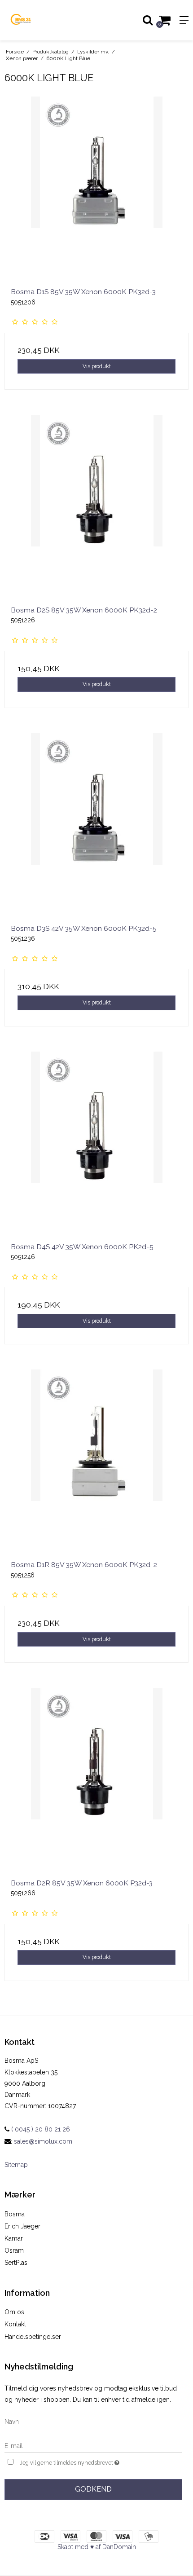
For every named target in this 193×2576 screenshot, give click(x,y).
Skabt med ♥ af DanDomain (97, 2547)
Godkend (93, 2489)
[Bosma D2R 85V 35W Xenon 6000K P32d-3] (96, 1780)
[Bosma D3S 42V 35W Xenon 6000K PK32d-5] (96, 825)
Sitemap (16, 2165)
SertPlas (16, 2263)
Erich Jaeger (22, 2226)
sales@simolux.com (43, 2141)
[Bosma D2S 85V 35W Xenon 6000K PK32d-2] (96, 507)
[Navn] (93, 2421)
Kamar (14, 2238)
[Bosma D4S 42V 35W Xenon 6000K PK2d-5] (96, 1144)
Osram (14, 2250)
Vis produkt (97, 366)
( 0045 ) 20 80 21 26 (40, 2129)
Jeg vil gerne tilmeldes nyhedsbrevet (84, 2461)
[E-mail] (93, 2445)
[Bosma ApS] (48, 20)
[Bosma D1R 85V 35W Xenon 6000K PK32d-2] (96, 1462)
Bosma (15, 2214)
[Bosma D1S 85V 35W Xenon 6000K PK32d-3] (96, 189)
